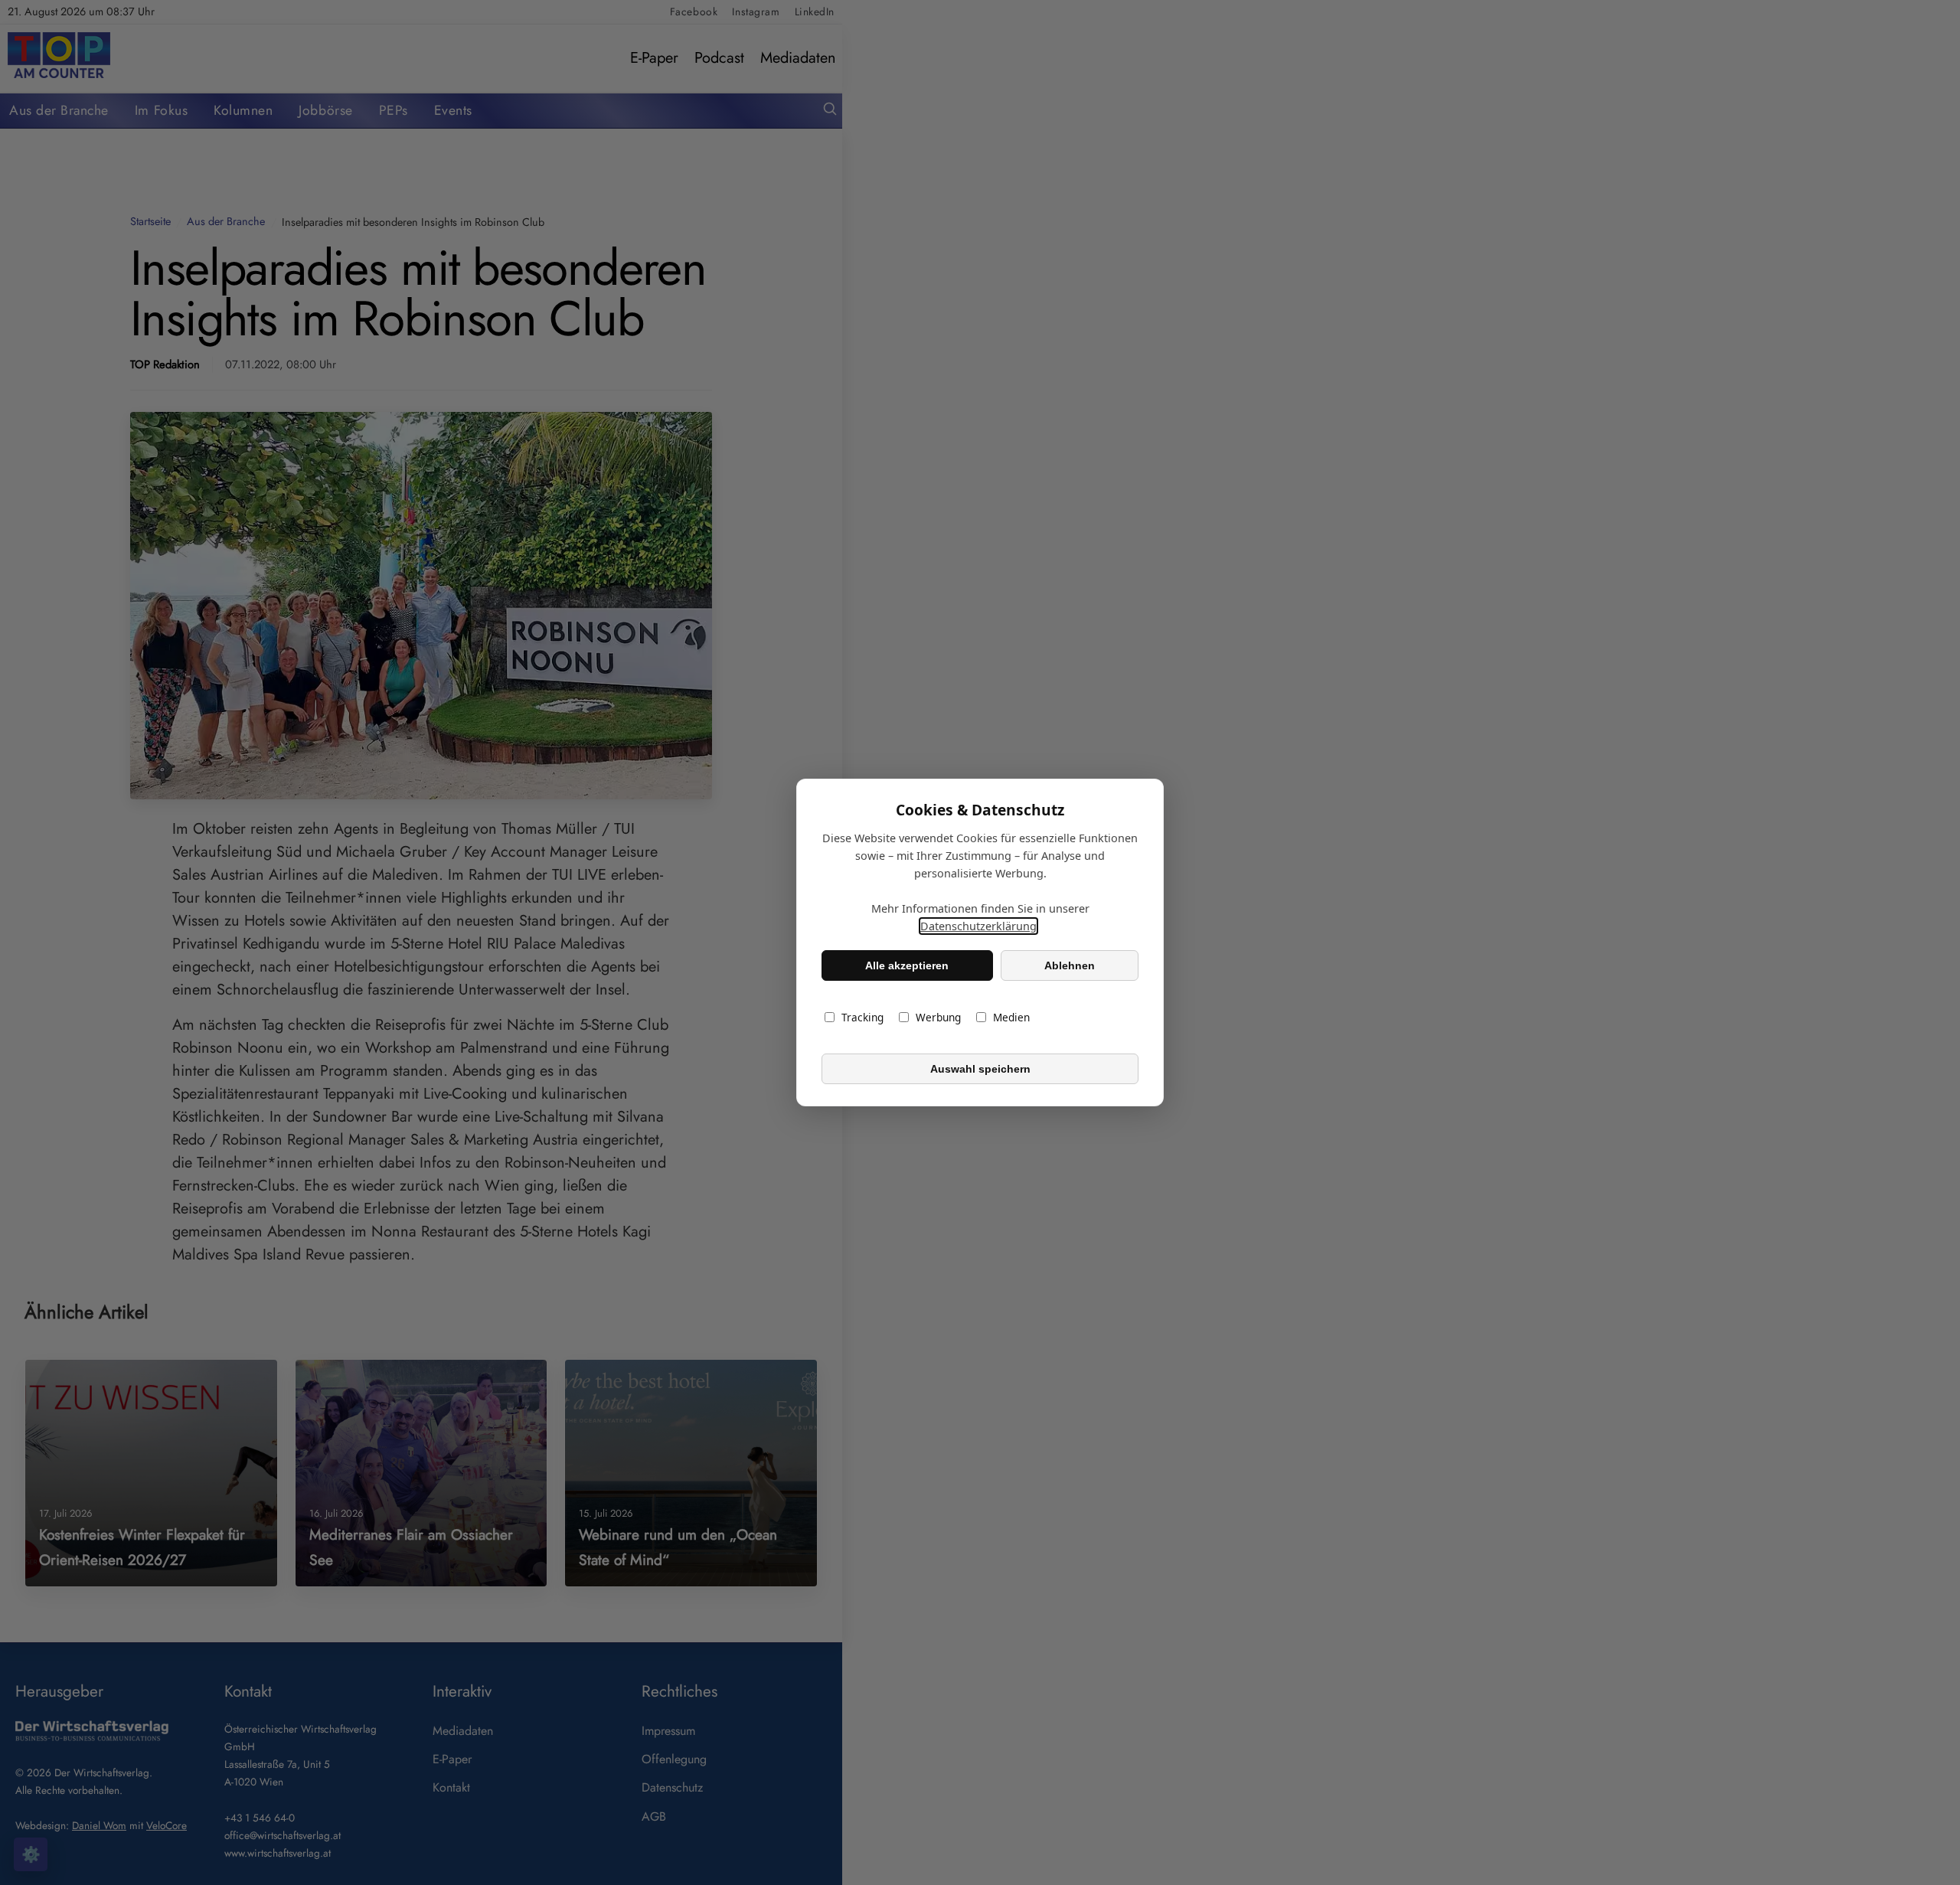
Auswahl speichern (980, 1069)
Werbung (938, 1017)
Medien (1011, 1017)
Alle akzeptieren (907, 965)
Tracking (862, 1017)
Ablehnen (1070, 965)
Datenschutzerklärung (978, 926)
